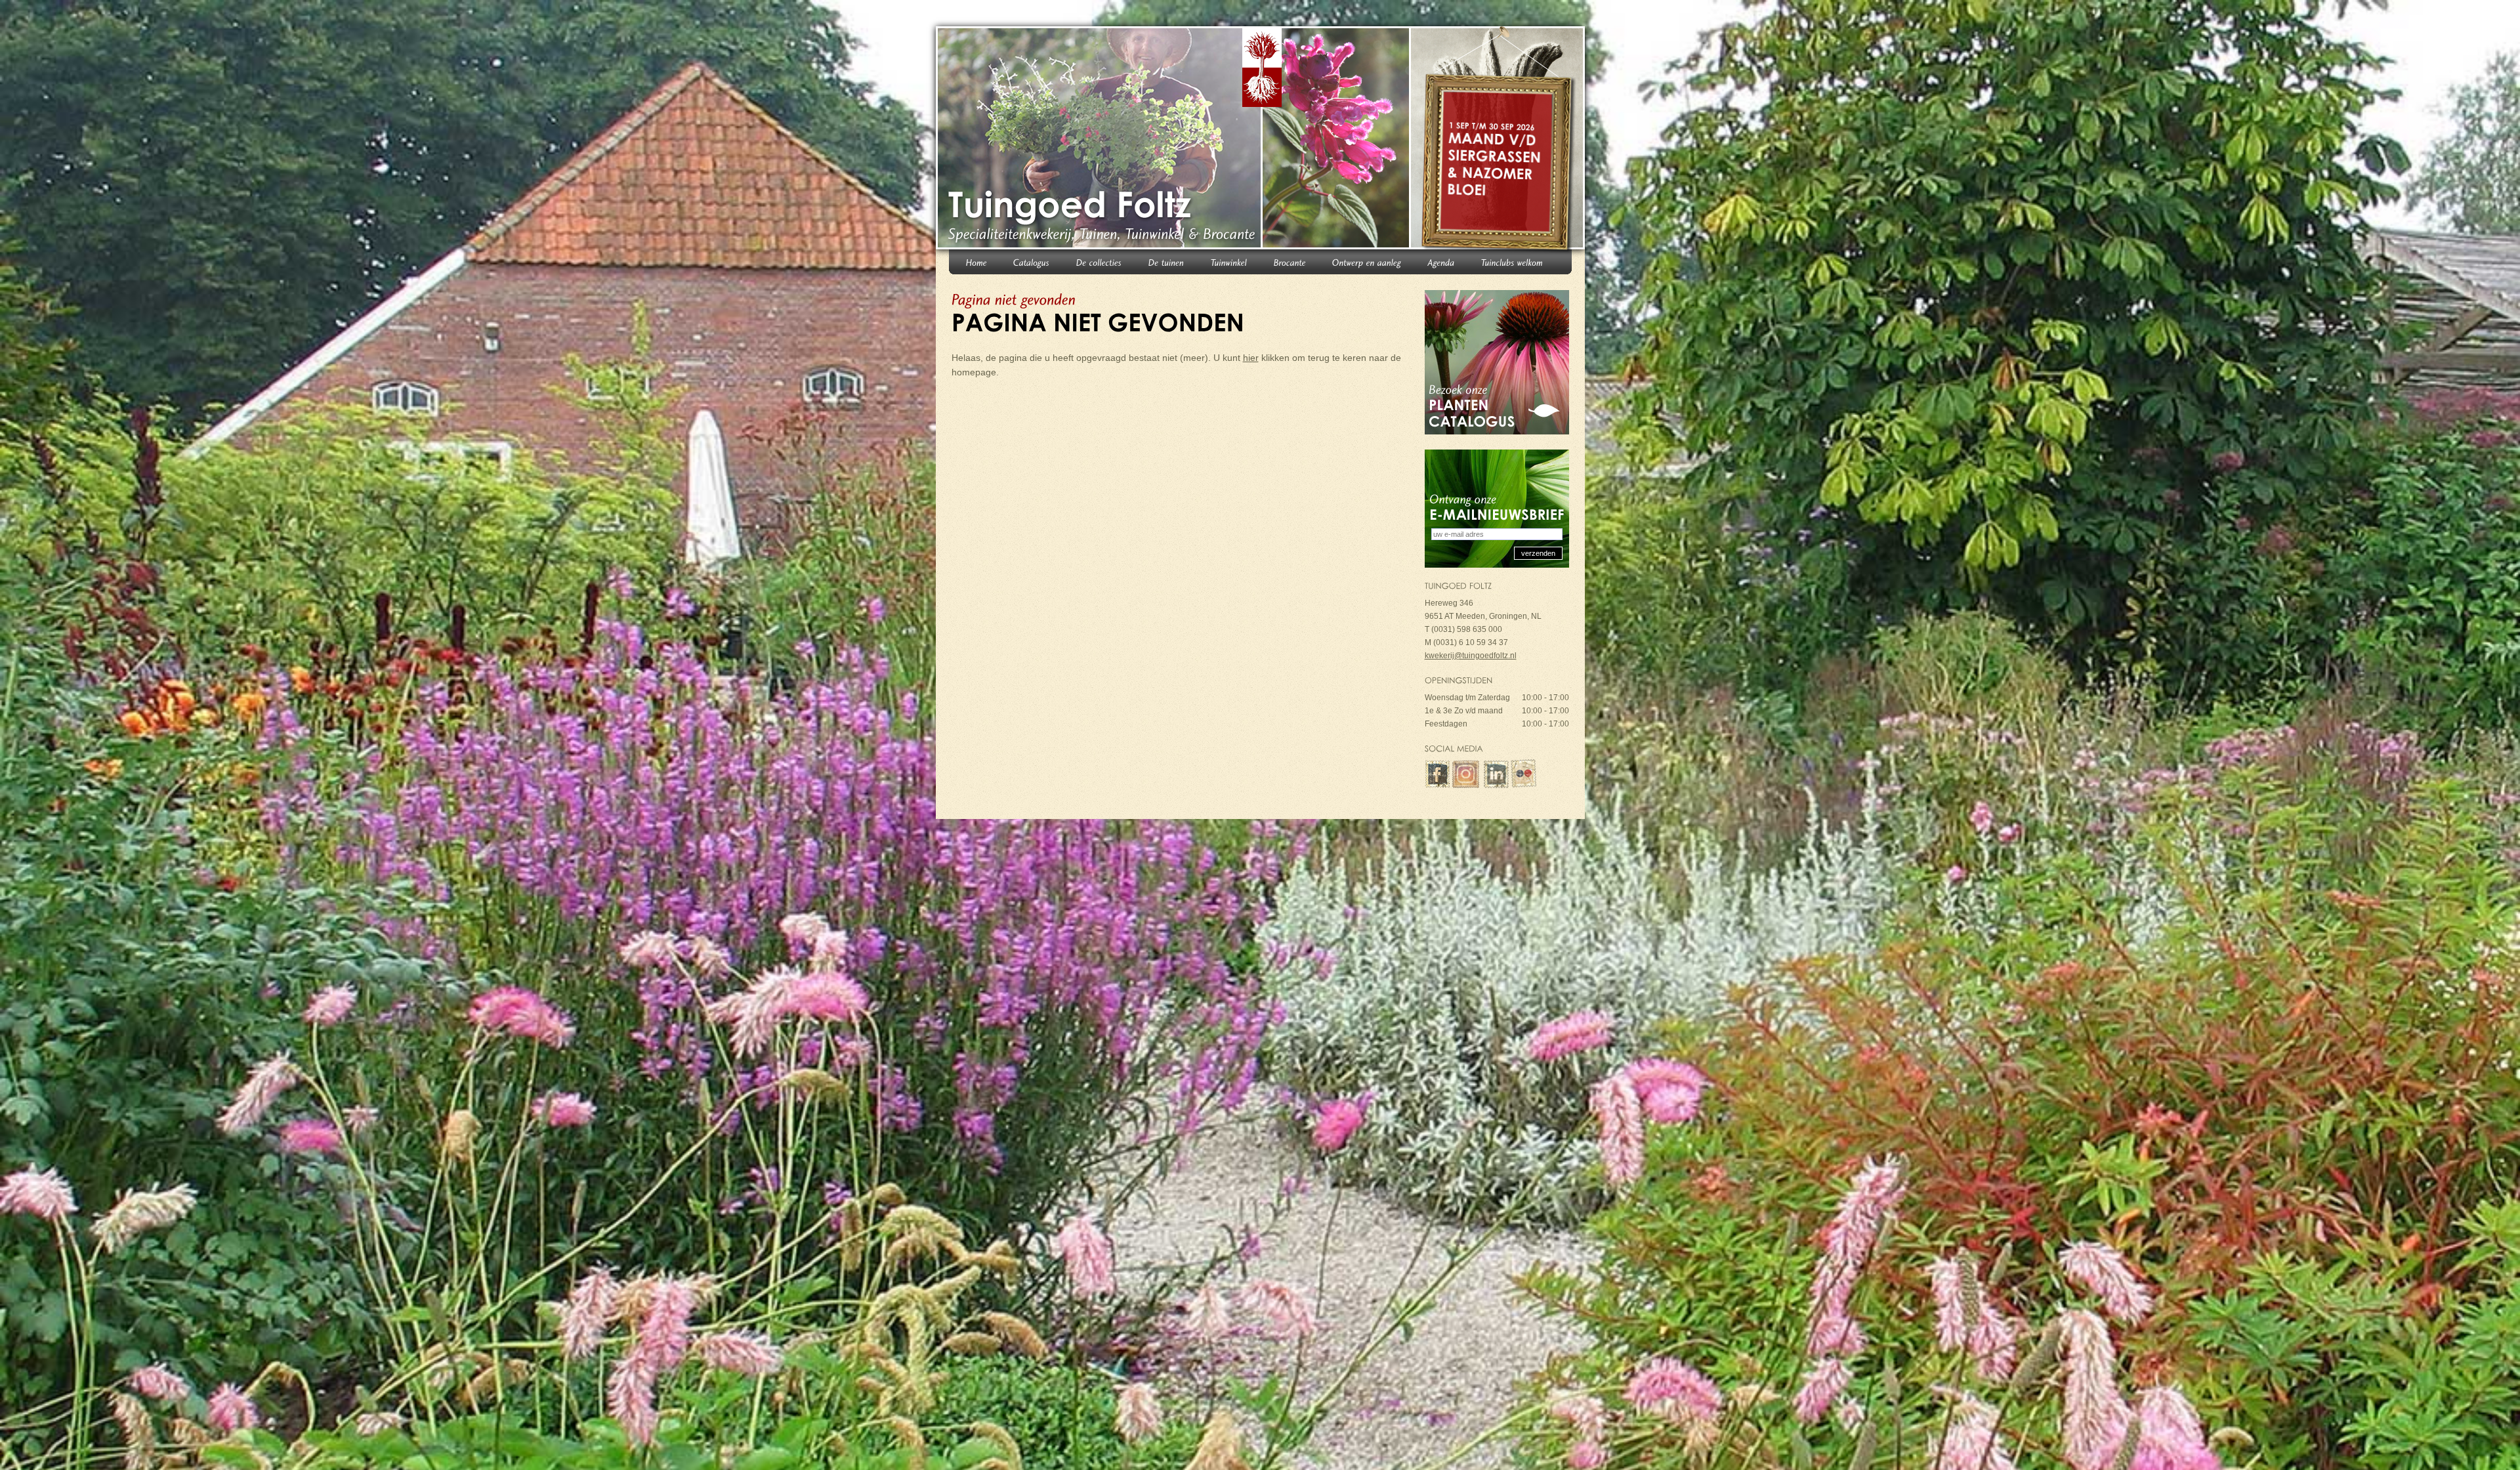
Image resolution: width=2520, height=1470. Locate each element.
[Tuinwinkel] (1229, 262)
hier (1251, 358)
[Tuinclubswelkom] (1512, 262)
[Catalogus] (1032, 262)
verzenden (1538, 553)
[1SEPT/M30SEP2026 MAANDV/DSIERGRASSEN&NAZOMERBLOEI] (1499, 140)
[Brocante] (1290, 262)
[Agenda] (1441, 262)
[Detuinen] (1166, 262)
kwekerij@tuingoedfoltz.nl (1471, 656)
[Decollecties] (1099, 262)
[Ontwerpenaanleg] (1367, 262)
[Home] (976, 262)
